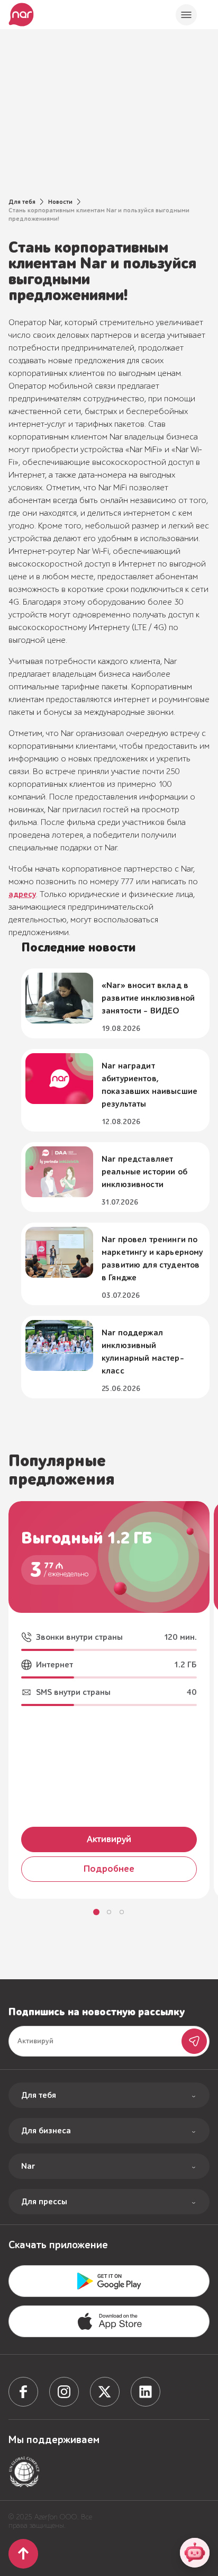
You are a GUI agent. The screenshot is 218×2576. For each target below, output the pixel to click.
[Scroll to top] (23, 2554)
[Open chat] (195, 2553)
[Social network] (23, 2392)
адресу (22, 894)
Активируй (109, 1839)
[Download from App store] (109, 2281)
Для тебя (22, 202)
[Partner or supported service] (24, 2472)
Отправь (194, 2041)
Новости (60, 202)
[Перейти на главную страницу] (21, 15)
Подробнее (109, 1869)
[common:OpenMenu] (186, 15)
